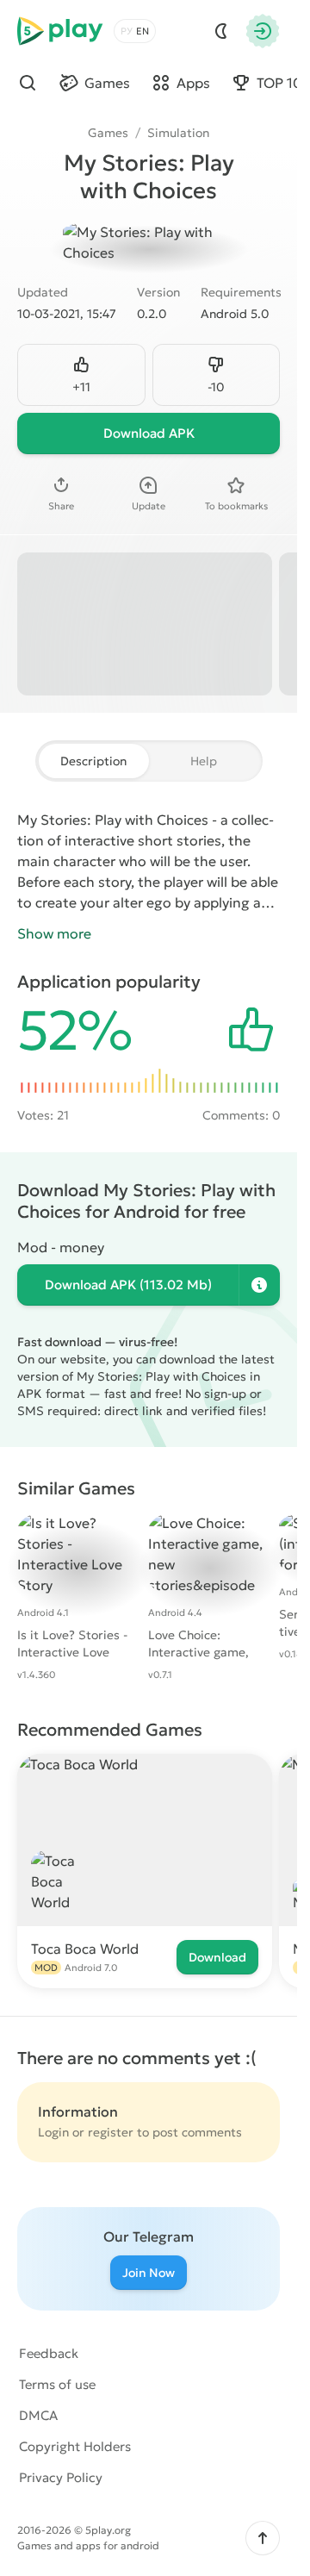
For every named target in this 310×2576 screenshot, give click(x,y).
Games (108, 133)
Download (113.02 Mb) (128, 1285)
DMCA (38, 2415)
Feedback (49, 2353)
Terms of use (57, 2384)
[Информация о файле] (259, 1285)
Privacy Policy (61, 2477)
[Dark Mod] (221, 31)
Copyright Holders (75, 2446)
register (111, 2132)
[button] (263, 2538)
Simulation (178, 133)
